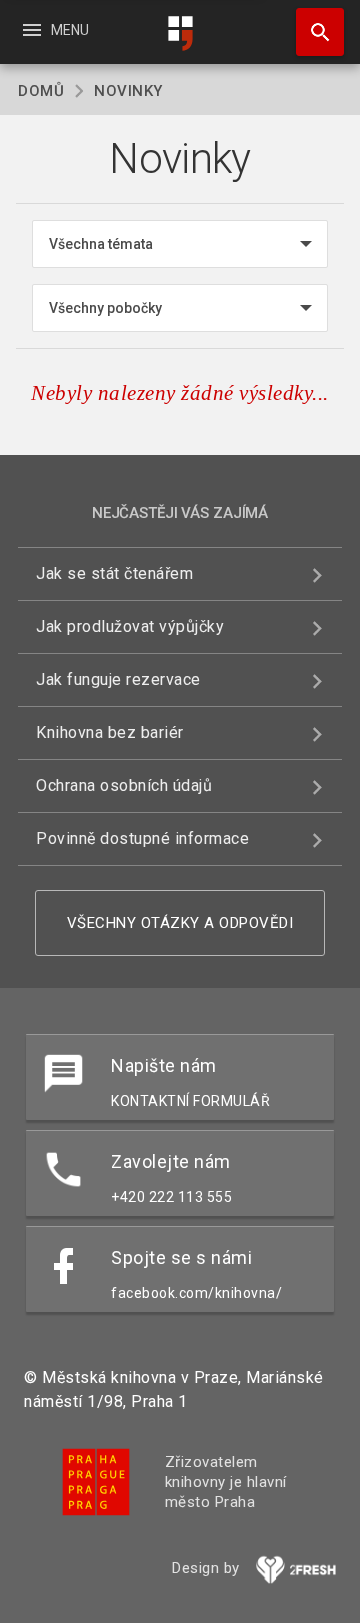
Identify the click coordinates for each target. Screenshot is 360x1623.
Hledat (313, 32)
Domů (41, 91)
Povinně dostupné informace (142, 838)
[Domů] (180, 33)
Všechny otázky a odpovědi (180, 923)
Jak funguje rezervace (118, 679)
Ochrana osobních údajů (124, 785)
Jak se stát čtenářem (114, 573)
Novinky (128, 91)
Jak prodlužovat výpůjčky (130, 626)
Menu (54, 30)
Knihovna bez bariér (110, 732)
